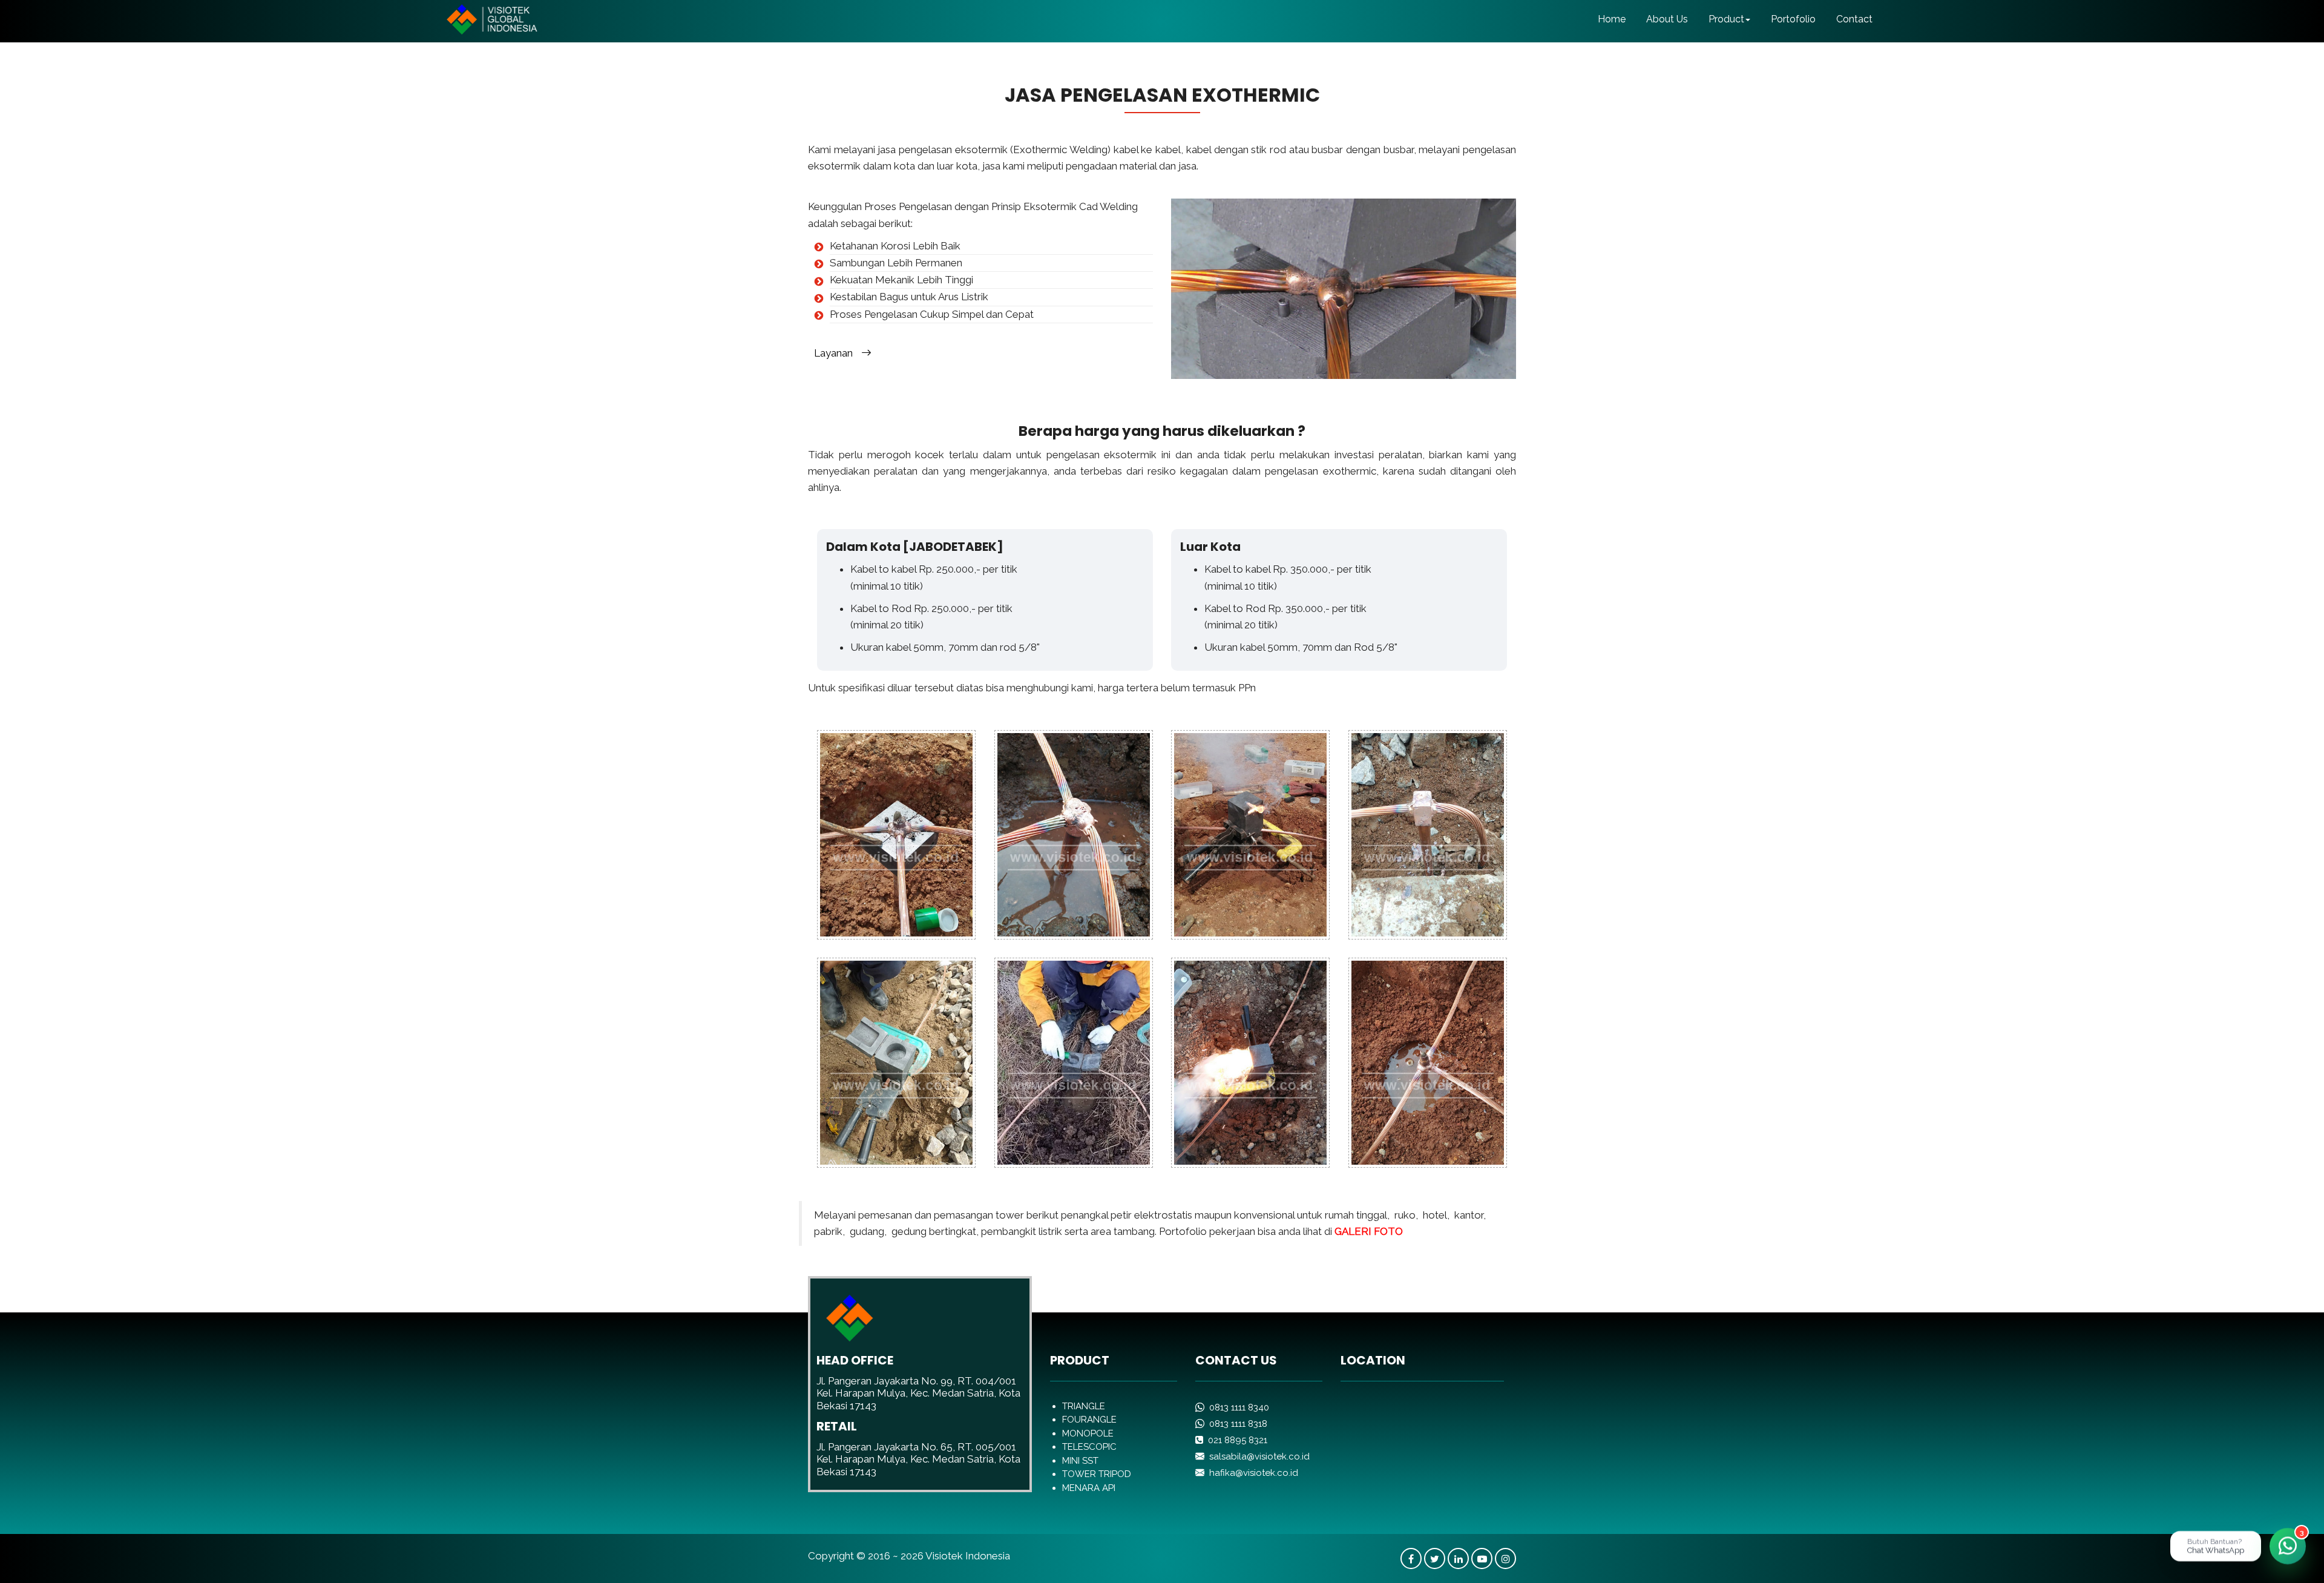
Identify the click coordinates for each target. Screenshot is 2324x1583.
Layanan (838, 353)
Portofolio (1793, 19)
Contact (1854, 19)
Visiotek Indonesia (968, 1556)
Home (1612, 19)
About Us (1667, 19)
